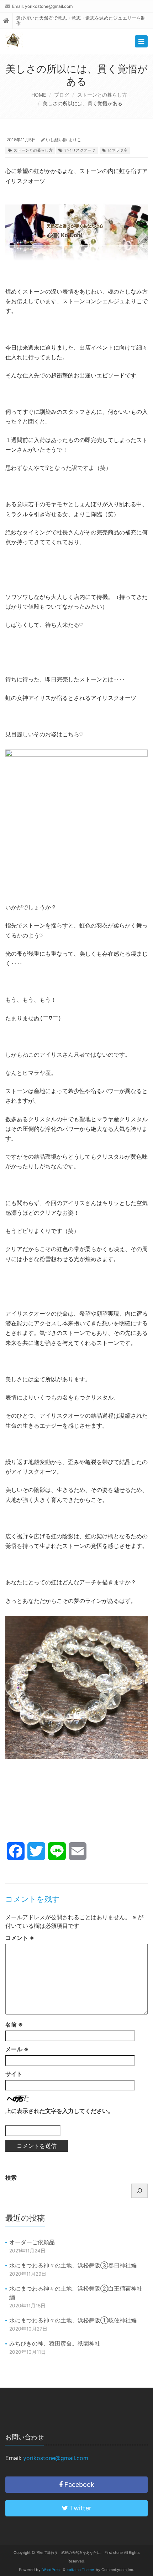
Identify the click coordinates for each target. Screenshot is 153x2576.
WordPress (52, 2570)
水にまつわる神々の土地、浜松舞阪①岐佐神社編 (73, 2320)
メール (17, 2049)
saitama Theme (81, 2570)
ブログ (62, 95)
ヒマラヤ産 (118, 150)
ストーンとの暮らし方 (102, 95)
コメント (20, 1938)
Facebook (78, 2484)
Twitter (80, 2508)
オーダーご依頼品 (32, 2242)
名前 (14, 2024)
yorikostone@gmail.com (49, 6)
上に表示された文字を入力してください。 (59, 2111)
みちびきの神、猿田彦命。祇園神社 (55, 2343)
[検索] (139, 2191)
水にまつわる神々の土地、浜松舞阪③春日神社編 (73, 2265)
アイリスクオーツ (80, 150)
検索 (11, 2178)
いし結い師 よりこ (64, 140)
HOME (39, 95)
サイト (14, 2074)
